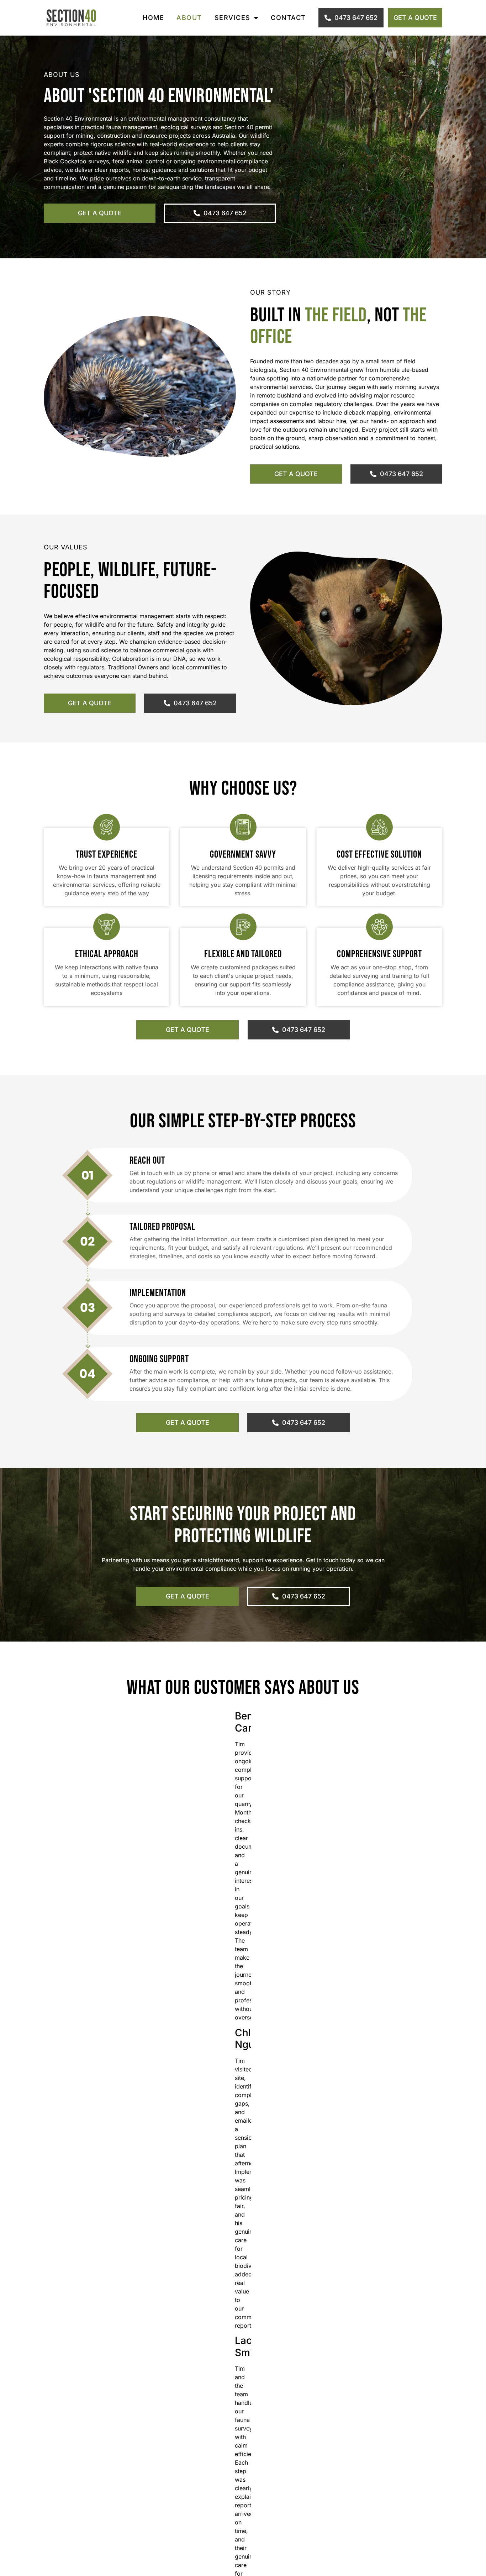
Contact (288, 18)
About (189, 18)
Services (233, 18)
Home (153, 18)
